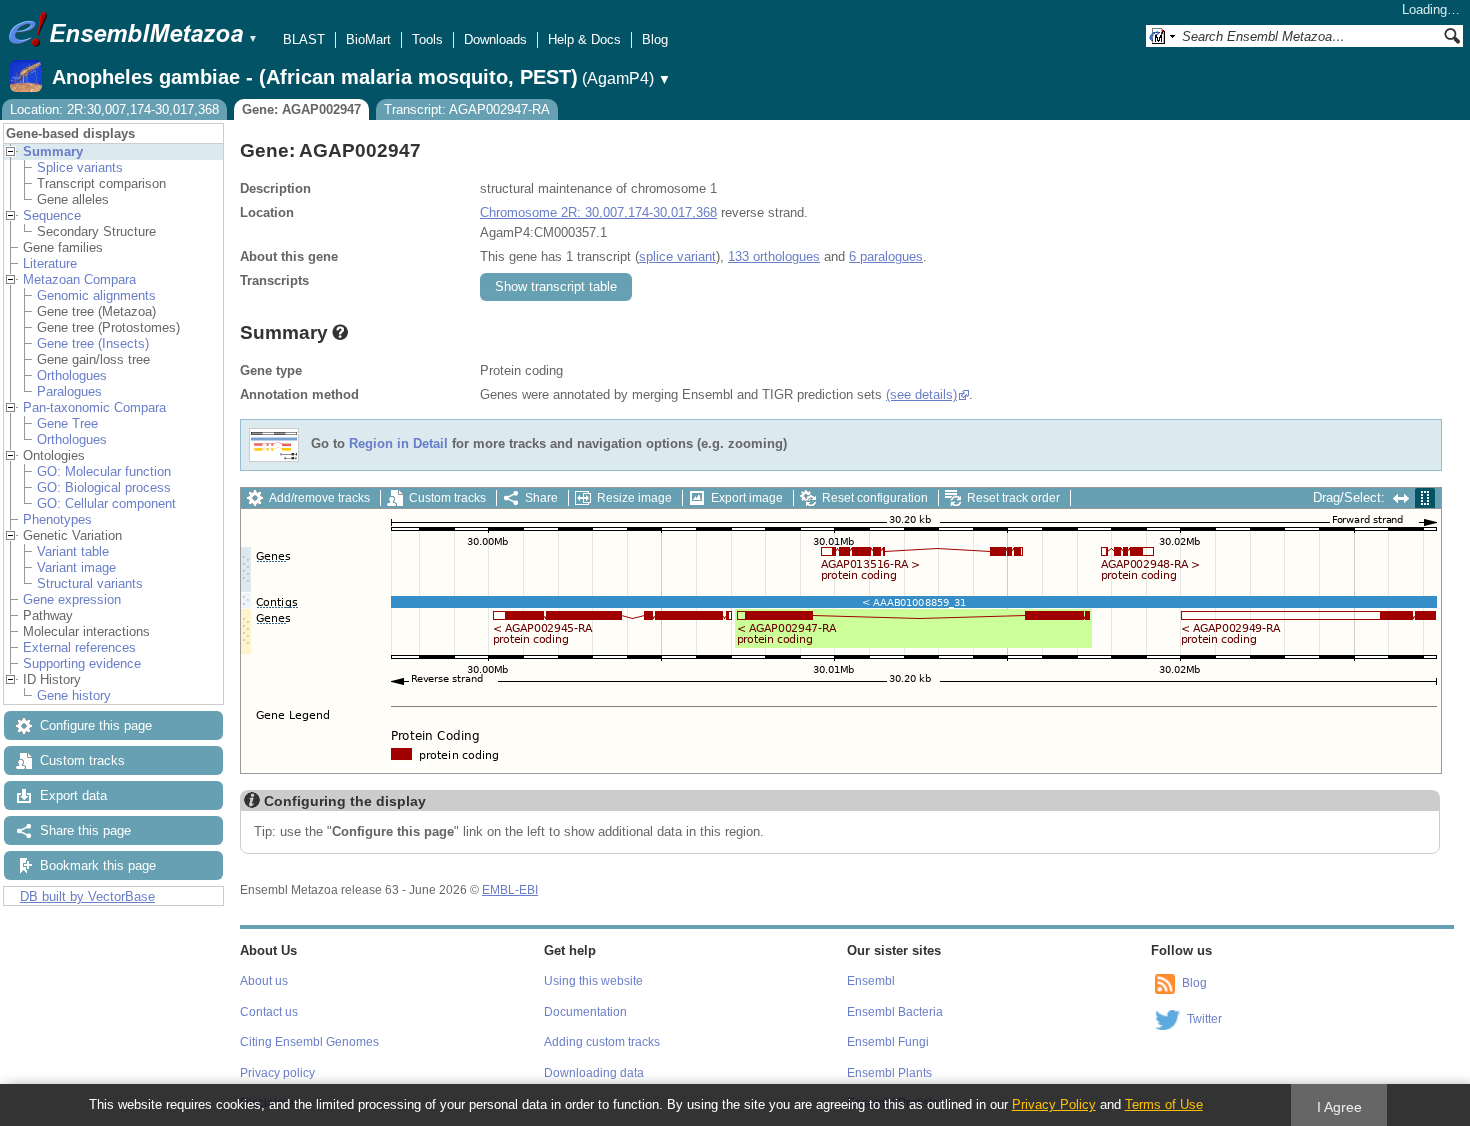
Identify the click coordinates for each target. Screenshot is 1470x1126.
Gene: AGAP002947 (301, 109)
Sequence (52, 215)
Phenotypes (57, 519)
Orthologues (72, 375)
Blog (655, 39)
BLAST (304, 39)
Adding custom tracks (602, 1042)
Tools (427, 39)
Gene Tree (67, 423)
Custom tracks (82, 760)
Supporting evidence (82, 663)
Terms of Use (1164, 1104)
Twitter (1204, 1019)
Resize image (634, 498)
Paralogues (69, 391)
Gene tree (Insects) (93, 343)
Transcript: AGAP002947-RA (467, 109)
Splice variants (80, 167)
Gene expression (72, 599)
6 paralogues (886, 256)
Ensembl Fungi (888, 1042)
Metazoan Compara (79, 279)
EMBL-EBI (510, 890)
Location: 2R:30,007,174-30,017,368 (114, 109)
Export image (747, 498)
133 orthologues (774, 256)
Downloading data (594, 1073)
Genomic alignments (96, 295)
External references (79, 647)
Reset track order (1013, 498)
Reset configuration (875, 498)
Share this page (85, 830)
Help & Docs (584, 39)
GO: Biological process (104, 487)
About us (264, 981)
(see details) (921, 394)
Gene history (74, 695)
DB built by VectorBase (87, 896)
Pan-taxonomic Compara (94, 407)
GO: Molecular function (104, 471)
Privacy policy (277, 1073)
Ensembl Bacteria (895, 1012)
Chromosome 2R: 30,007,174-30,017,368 (598, 212)
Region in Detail (398, 444)
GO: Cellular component (106, 503)
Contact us (269, 1012)
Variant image (76, 567)
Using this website (593, 981)
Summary (53, 151)
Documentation (585, 1012)
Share (541, 498)
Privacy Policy (1054, 1104)
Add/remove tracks (319, 498)
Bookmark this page (98, 865)
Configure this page (96, 725)
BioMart (368, 39)
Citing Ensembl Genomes (309, 1042)
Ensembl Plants (889, 1073)
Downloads (495, 39)
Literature (50, 263)
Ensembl (871, 981)
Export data (73, 795)
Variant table (73, 551)
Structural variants (90, 583)
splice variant (677, 256)
